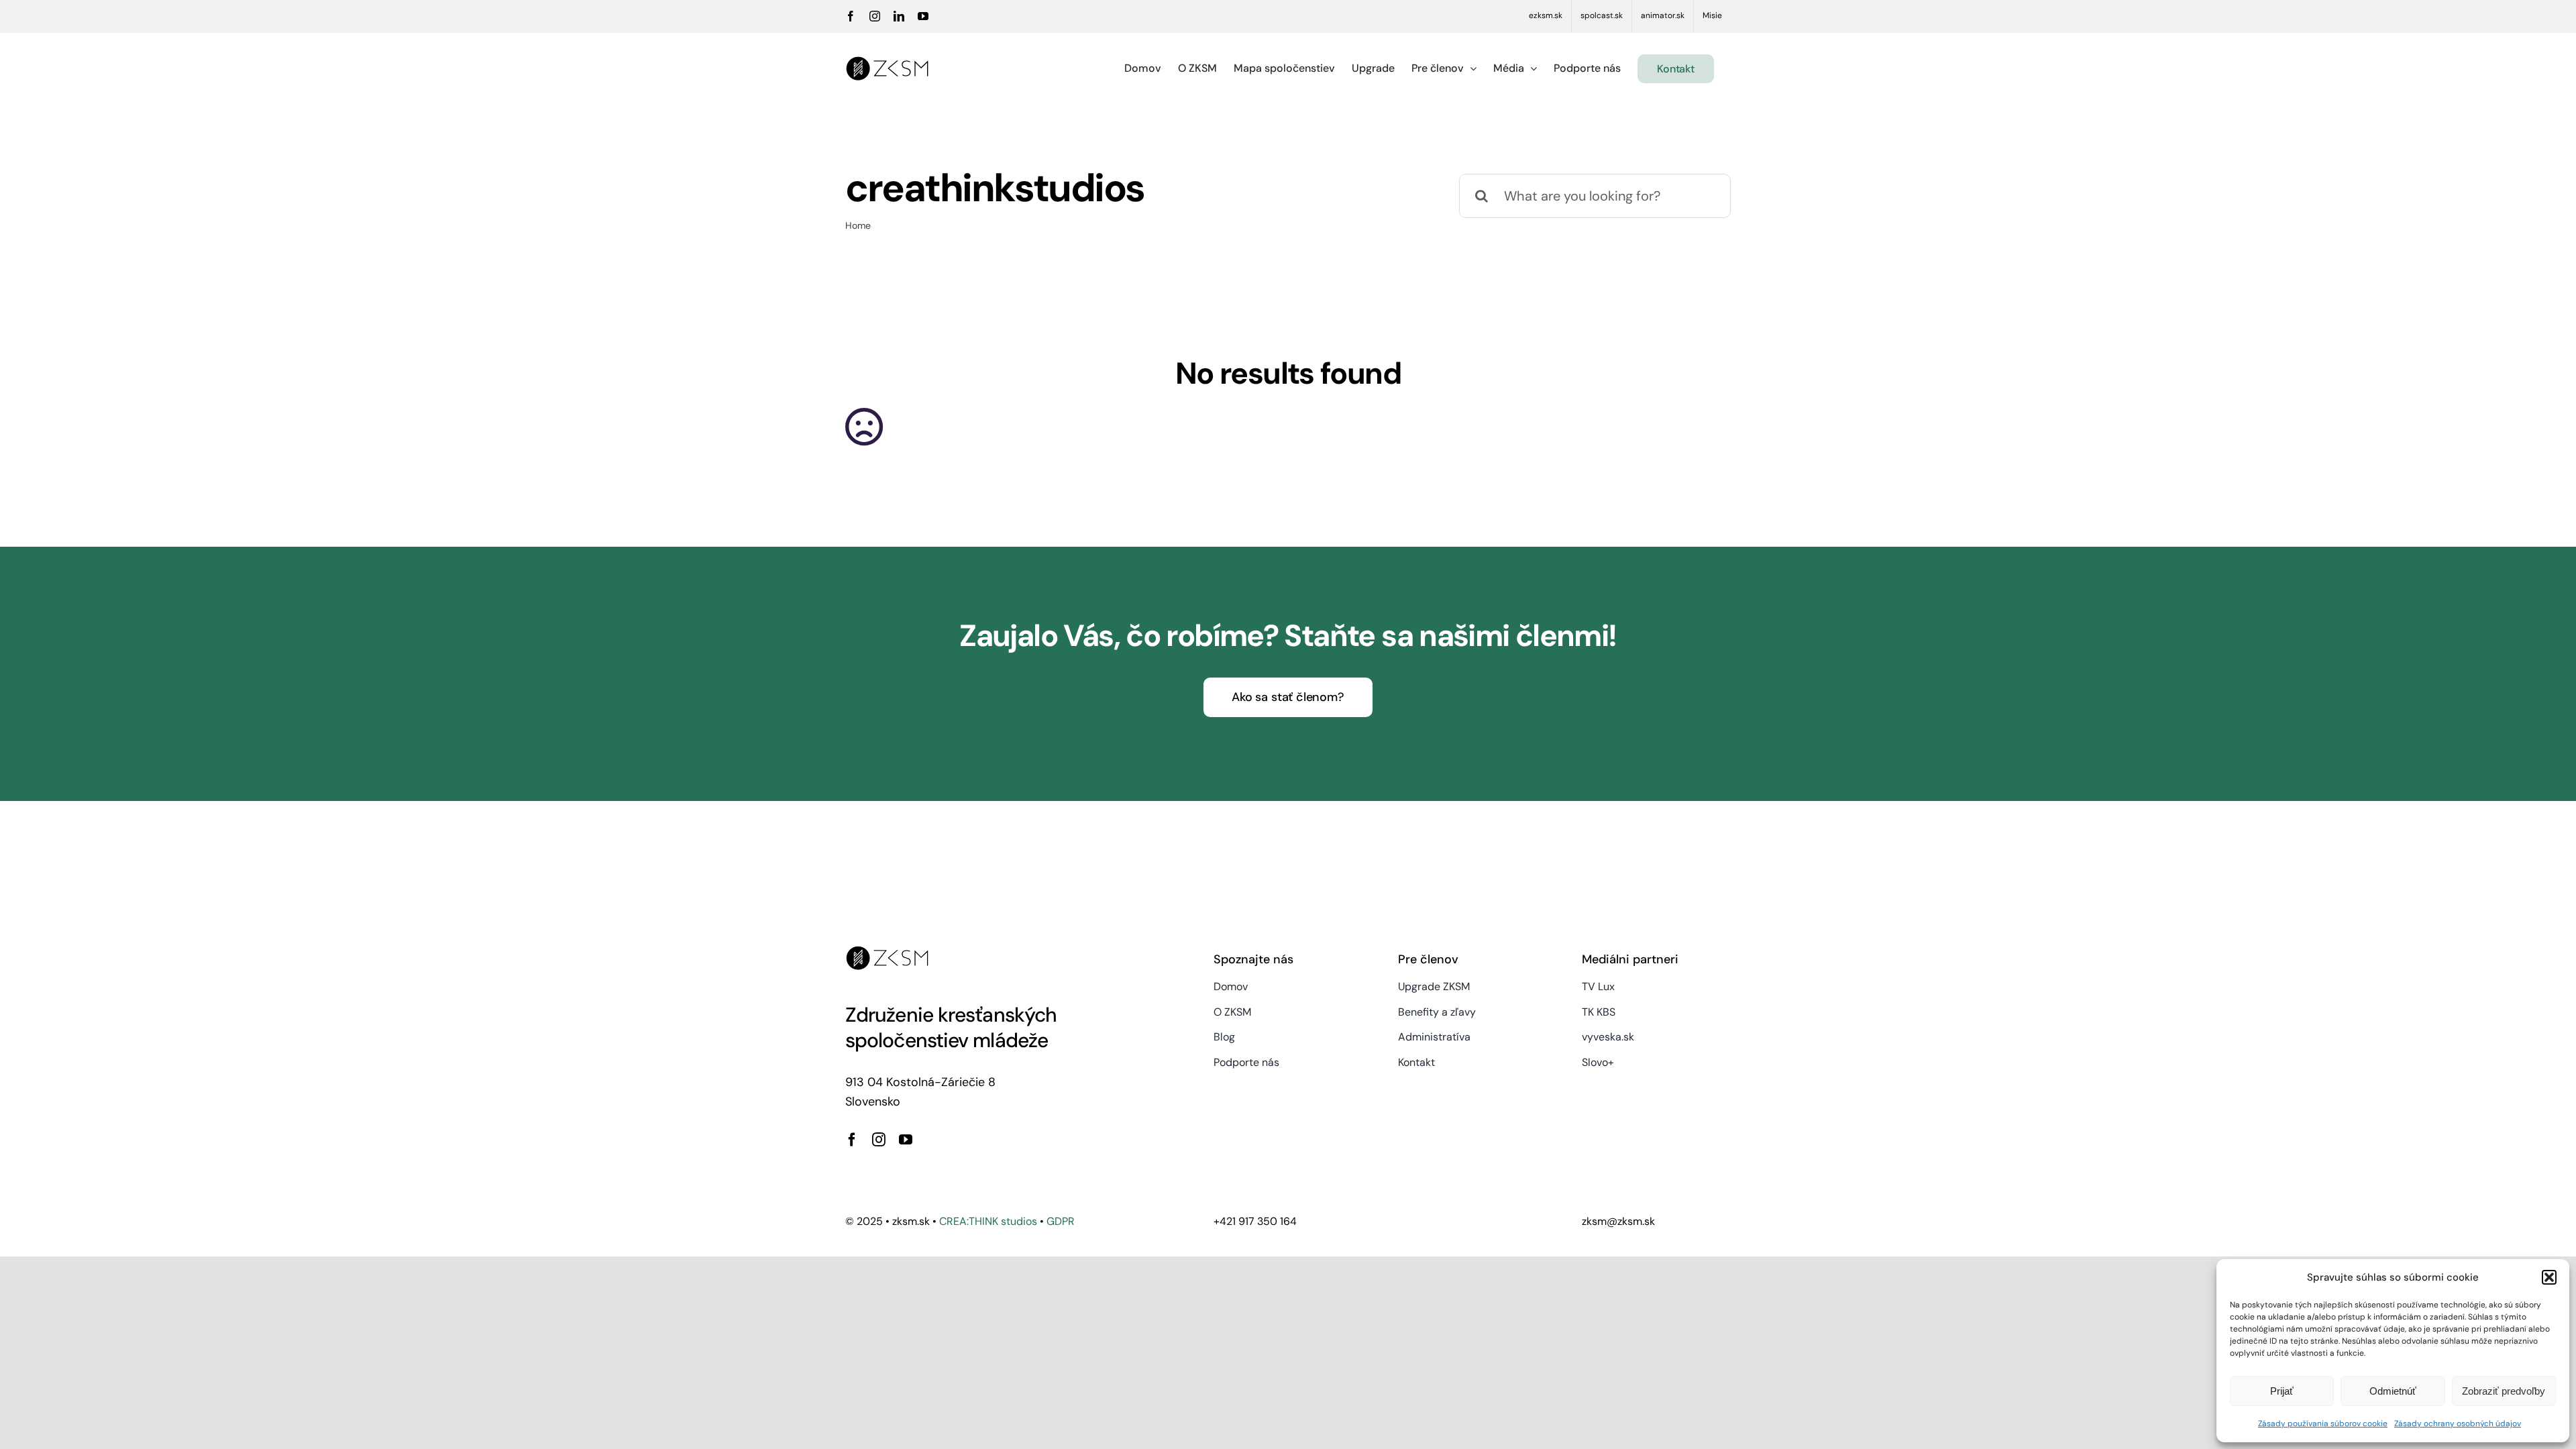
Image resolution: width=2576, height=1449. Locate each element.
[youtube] (906, 1140)
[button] (2549, 1277)
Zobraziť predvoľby (2504, 1391)
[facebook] (852, 1140)
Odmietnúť (2393, 1391)
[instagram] (879, 1140)
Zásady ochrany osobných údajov (2458, 1424)
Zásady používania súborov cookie (2323, 1424)
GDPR (1061, 1221)
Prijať (2282, 1391)
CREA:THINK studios (988, 1221)
